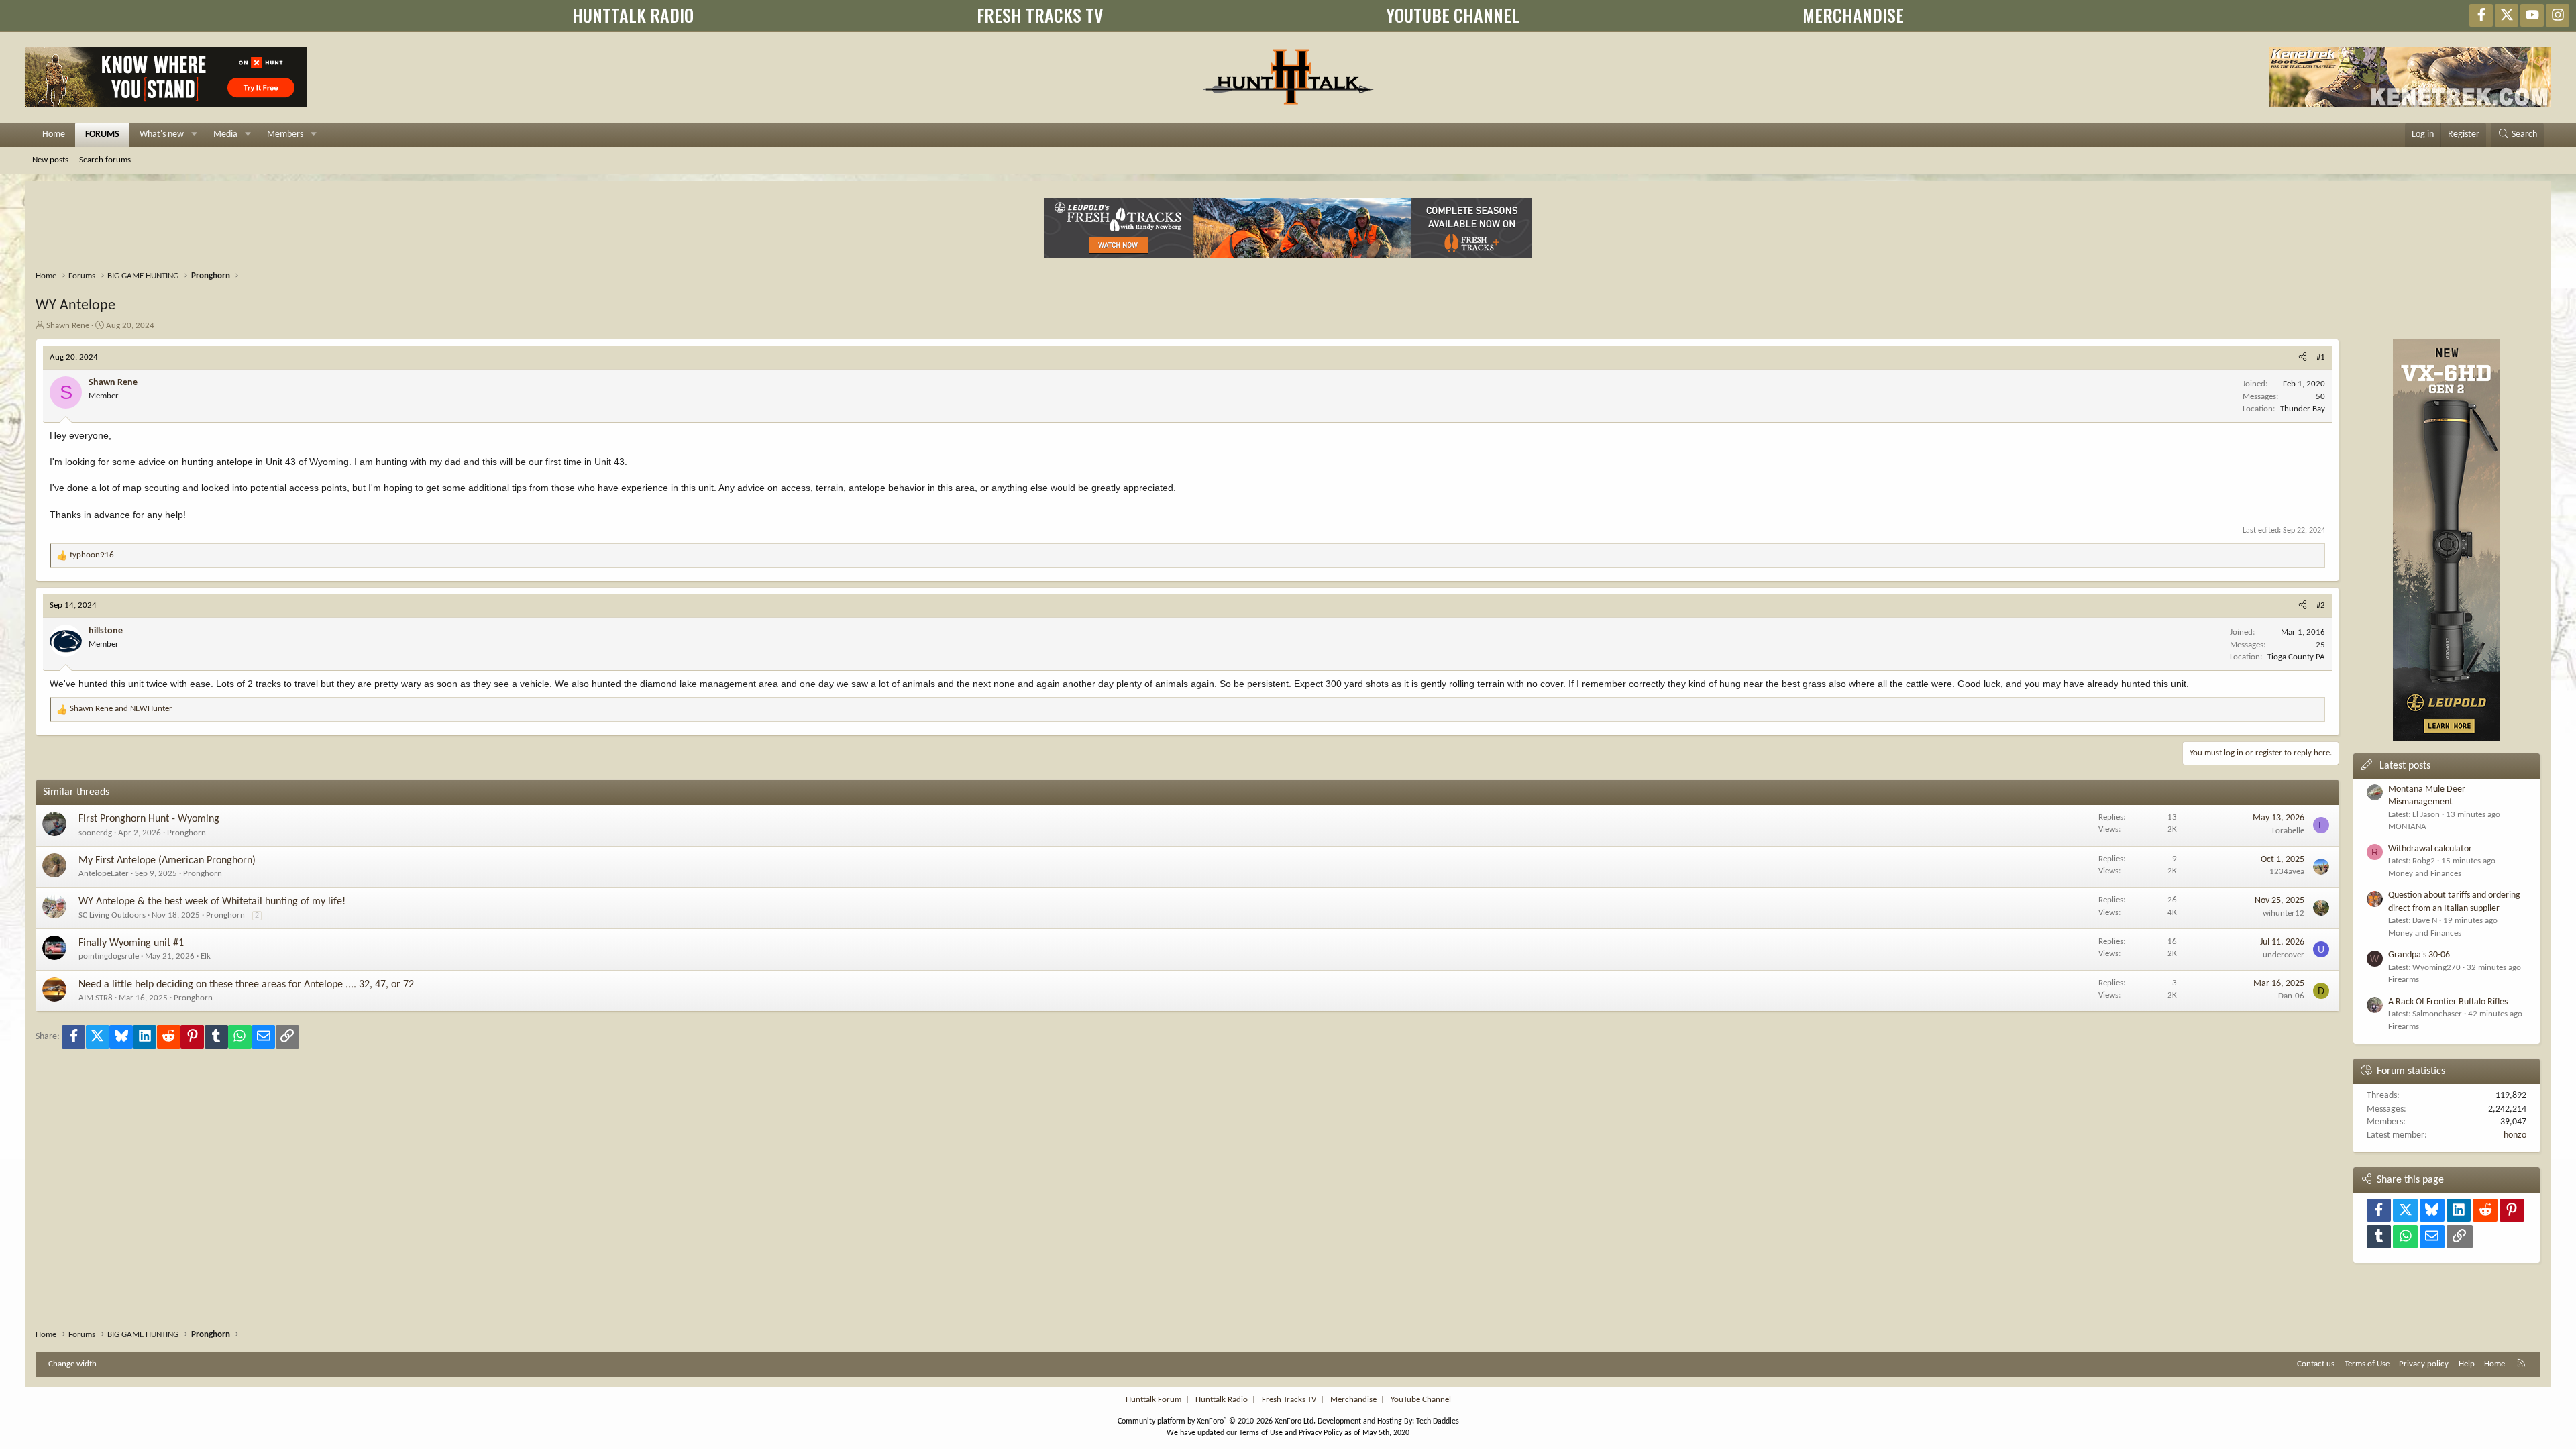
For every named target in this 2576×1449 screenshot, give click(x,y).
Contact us (2316, 1364)
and (121, 709)
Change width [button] (72, 1364)
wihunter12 (2284, 913)
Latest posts (2405, 766)
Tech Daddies (1438, 1421)
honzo (2515, 1135)
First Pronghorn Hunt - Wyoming (149, 819)
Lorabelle (2288, 831)
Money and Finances (2425, 874)
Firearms (2404, 980)
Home (54, 135)
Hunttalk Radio (1222, 1400)
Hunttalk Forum (1153, 1400)
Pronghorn (186, 833)
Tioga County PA (2296, 657)
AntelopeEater (104, 874)
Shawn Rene (68, 326)
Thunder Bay (2303, 409)
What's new (162, 135)
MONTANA (2407, 827)
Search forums (105, 160)
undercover (2284, 955)
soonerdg (95, 833)
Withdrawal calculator (2430, 849)
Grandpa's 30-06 (2419, 955)
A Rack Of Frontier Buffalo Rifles (2448, 1002)
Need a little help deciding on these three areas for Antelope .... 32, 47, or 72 (246, 985)
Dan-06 (2291, 996)
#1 (2321, 357)
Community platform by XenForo (1217, 1421)
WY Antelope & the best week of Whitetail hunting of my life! (212, 902)
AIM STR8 (96, 998)
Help (2467, 1364)
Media (225, 135)
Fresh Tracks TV (1289, 1400)
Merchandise (1353, 1400)
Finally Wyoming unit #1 (131, 943)
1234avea (2287, 872)
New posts (50, 160)
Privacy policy (2424, 1364)
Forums (102, 135)
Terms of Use (2367, 1364)
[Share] (2303, 358)
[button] (194, 135)
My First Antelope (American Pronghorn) (167, 861)
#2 (2321, 605)
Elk (206, 956)
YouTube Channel (1421, 1400)
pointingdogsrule (109, 956)
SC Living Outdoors (112, 915)
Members (285, 135)
